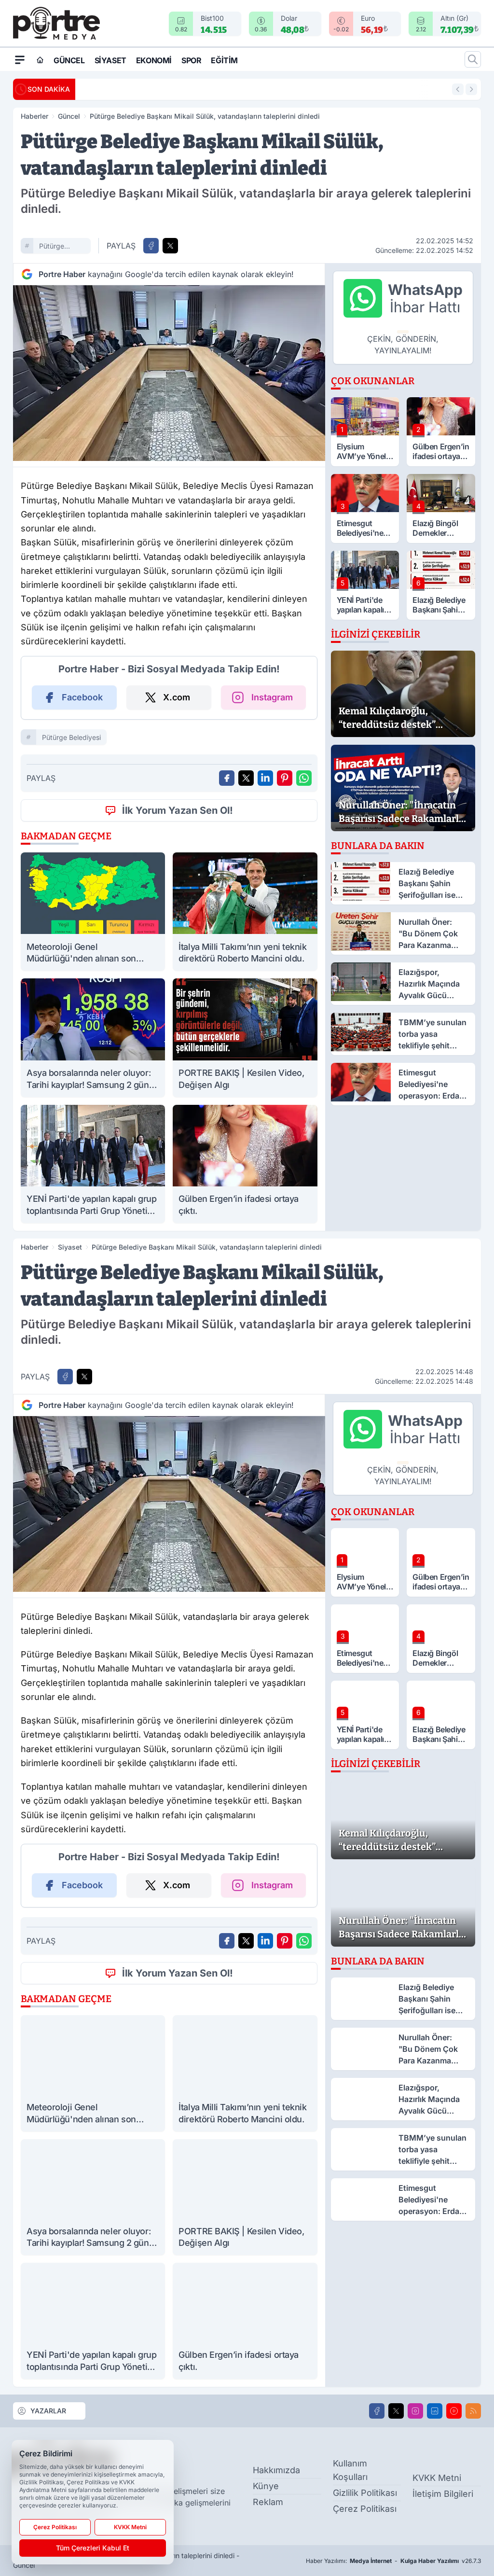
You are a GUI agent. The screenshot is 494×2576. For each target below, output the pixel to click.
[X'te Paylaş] (170, 246)
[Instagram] (415, 2411)
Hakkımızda (276, 2470)
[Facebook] (377, 2411)
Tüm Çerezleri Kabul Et (93, 2548)
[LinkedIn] (435, 2411)
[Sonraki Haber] (471, 89)
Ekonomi (154, 60)
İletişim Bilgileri (443, 2494)
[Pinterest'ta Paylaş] (285, 778)
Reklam (268, 2502)
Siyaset (110, 60)
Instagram (272, 697)
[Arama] (473, 59)
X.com (177, 697)
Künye (266, 2486)
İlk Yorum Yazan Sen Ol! (178, 810)
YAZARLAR (48, 2411)
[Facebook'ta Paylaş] (151, 246)
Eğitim (224, 60)
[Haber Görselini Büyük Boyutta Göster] (169, 373)
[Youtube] (454, 2411)
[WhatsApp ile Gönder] (304, 778)
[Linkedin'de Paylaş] (265, 778)
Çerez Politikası (365, 2509)
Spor (191, 60)
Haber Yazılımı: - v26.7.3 (393, 2561)
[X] (396, 2411)
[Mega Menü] (20, 59)
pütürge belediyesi (55, 247)
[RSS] (473, 2411)
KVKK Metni (437, 2478)
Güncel (69, 60)
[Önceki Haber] (458, 89)
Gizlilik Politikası (365, 2493)
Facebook (82, 697)
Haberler (34, 116)
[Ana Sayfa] (40, 60)
